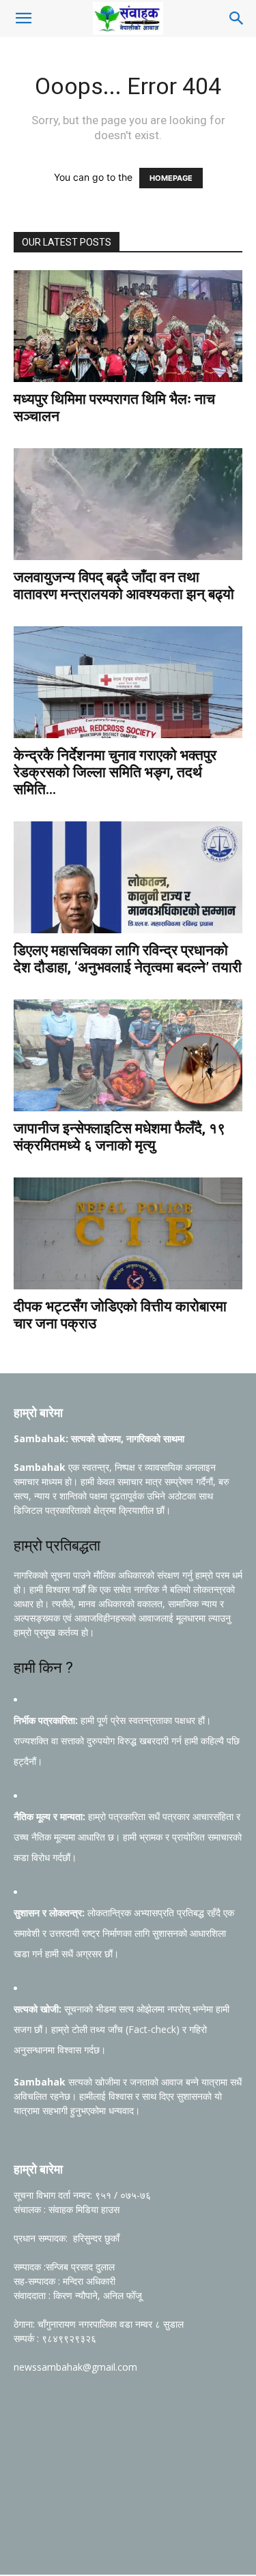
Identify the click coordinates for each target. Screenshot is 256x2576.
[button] (23, 18)
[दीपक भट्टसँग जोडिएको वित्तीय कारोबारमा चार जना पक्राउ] (128, 1233)
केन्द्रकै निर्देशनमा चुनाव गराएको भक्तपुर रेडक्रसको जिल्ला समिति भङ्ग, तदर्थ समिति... (115, 772)
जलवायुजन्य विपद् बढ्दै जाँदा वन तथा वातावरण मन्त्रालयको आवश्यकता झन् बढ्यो (124, 586)
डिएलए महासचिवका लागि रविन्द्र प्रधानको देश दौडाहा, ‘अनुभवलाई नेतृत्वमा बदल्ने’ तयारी (128, 959)
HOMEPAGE (171, 178)
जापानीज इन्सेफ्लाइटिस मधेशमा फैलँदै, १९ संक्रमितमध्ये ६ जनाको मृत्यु (119, 1137)
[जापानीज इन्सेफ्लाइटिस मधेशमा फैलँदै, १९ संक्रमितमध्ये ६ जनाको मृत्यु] (128, 1055)
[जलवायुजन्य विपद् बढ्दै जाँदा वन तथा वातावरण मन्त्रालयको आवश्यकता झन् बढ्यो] (128, 504)
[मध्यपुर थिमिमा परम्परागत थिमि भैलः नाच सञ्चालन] (128, 326)
